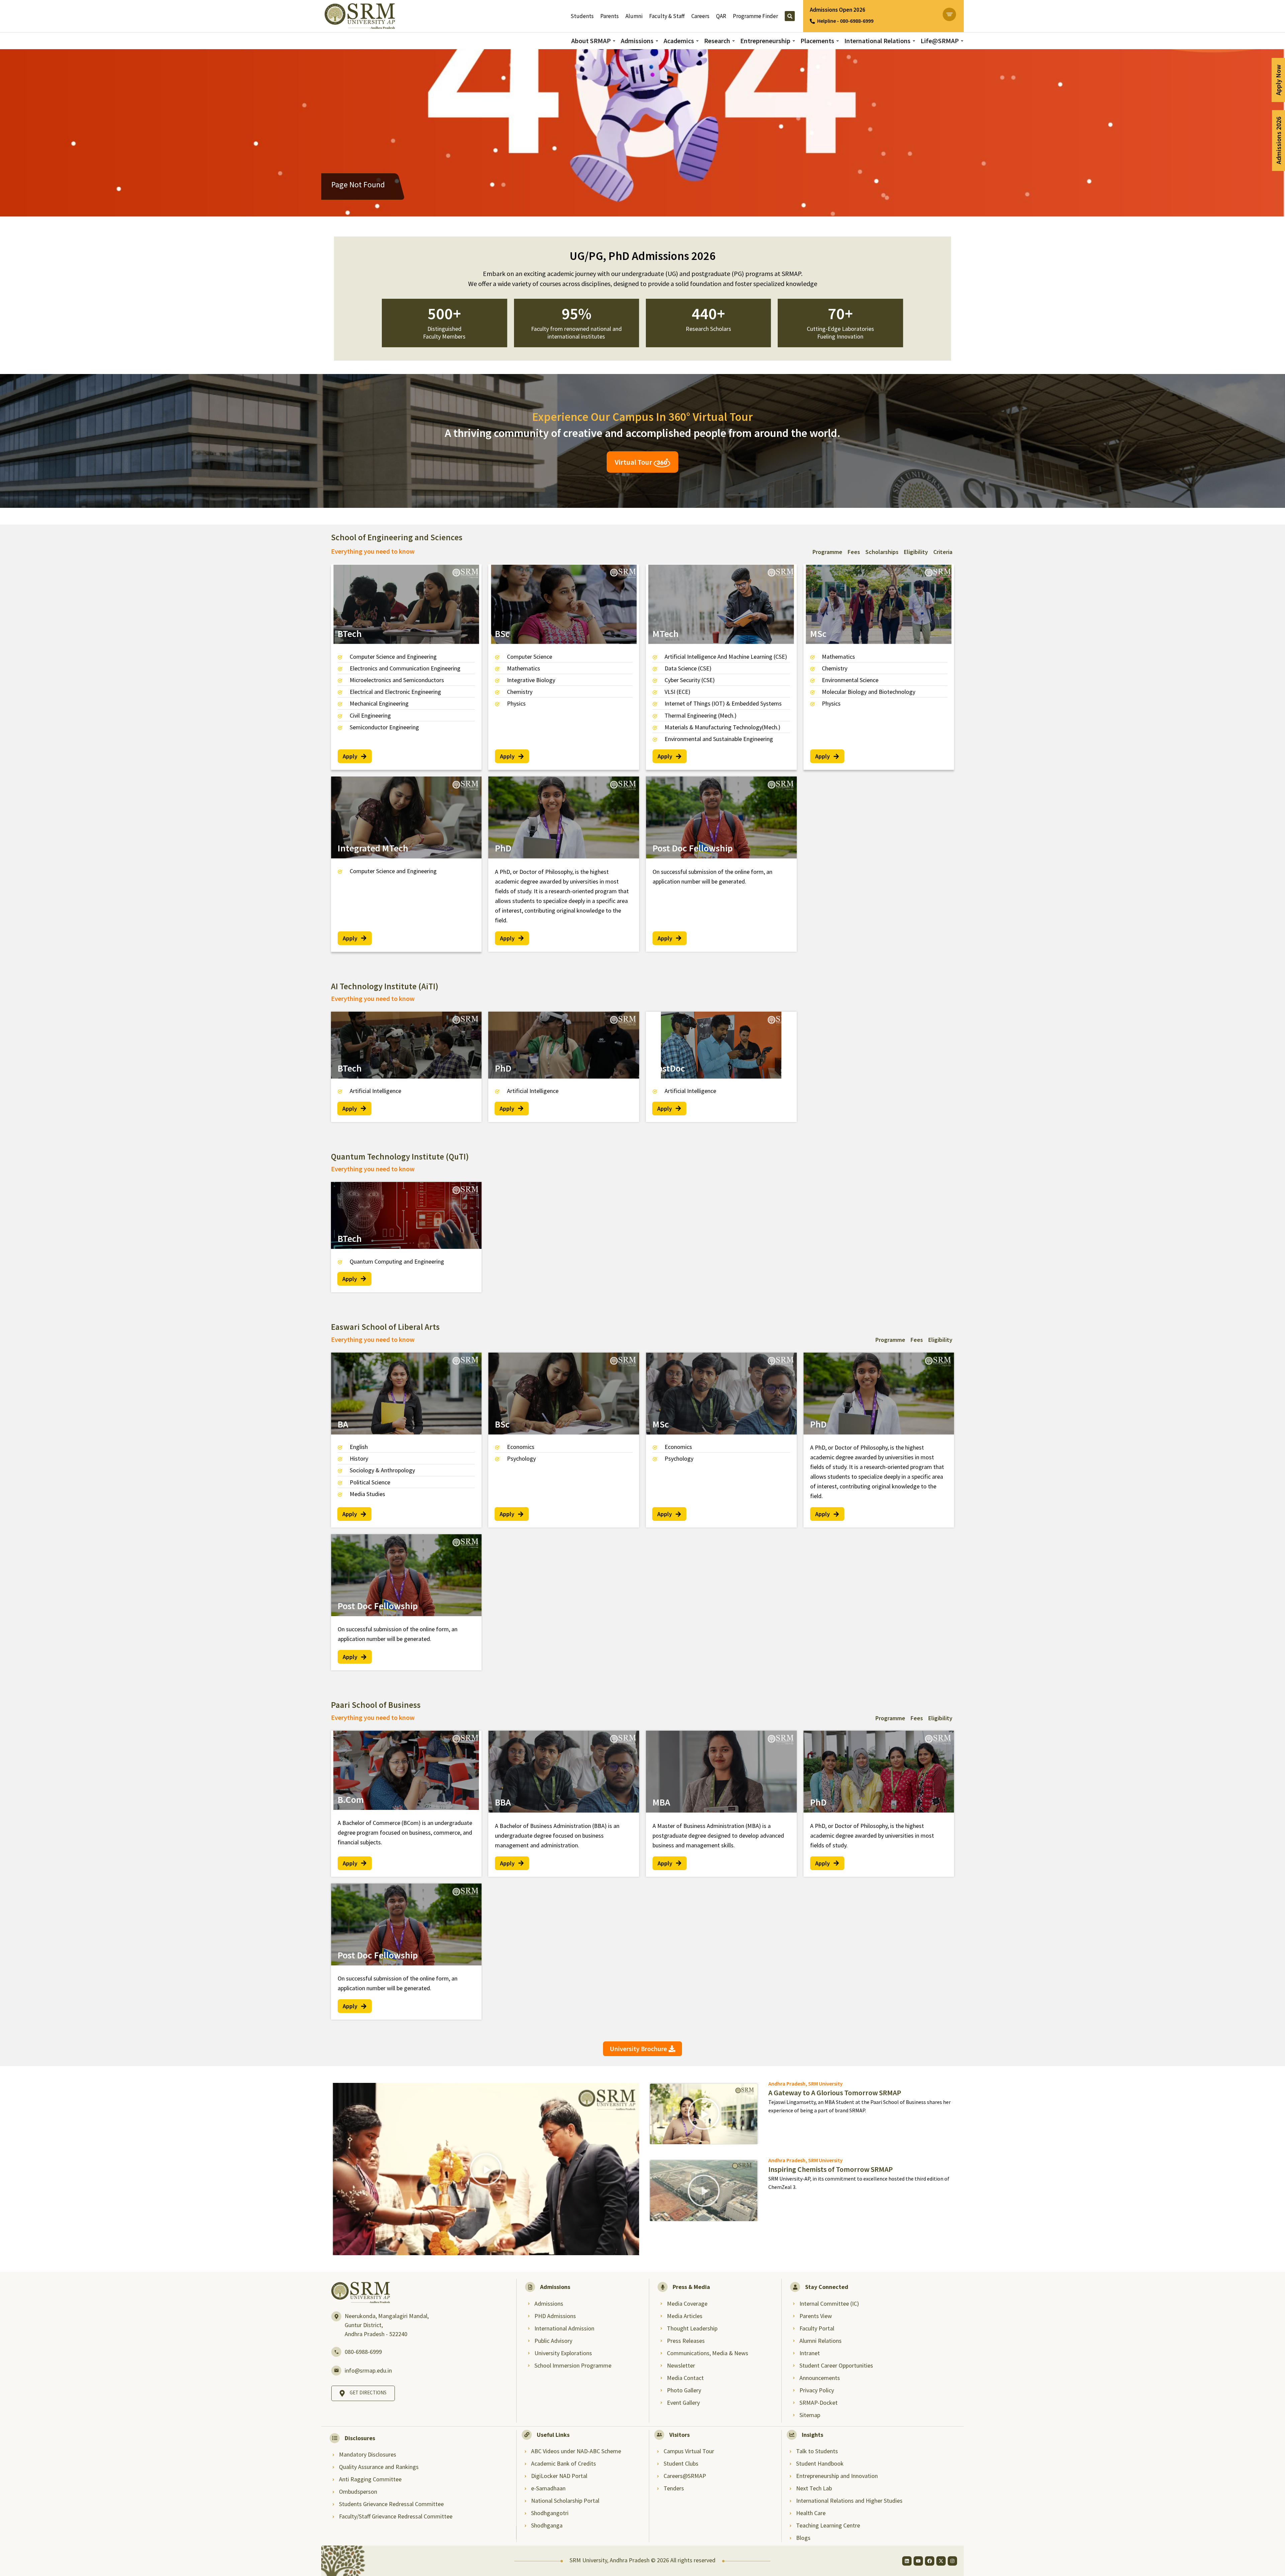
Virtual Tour (634, 462)
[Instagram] (952, 2561)
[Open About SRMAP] (614, 41)
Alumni (634, 16)
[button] (486, 2169)
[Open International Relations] (914, 41)
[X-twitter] (941, 2561)
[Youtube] (918, 2561)
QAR (721, 16)
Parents (610, 16)
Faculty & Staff (667, 16)
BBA (503, 1802)
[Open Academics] (697, 41)
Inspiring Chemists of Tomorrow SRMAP (831, 2169)
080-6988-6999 (363, 2352)
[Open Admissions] (657, 41)
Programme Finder (755, 16)
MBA (661, 1802)
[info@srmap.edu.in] (336, 2371)
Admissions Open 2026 (838, 10)
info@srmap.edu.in (368, 2370)
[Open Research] (734, 41)
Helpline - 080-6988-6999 (845, 21)
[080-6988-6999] (336, 2352)
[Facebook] (930, 2561)
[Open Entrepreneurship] (794, 41)
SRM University (825, 2084)
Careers (700, 16)
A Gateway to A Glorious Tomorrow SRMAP (835, 2093)
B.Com (351, 1800)
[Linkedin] (907, 2561)
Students (582, 16)
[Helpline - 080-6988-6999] (812, 21)
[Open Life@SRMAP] (962, 41)
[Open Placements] (838, 41)
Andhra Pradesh (787, 2084)
